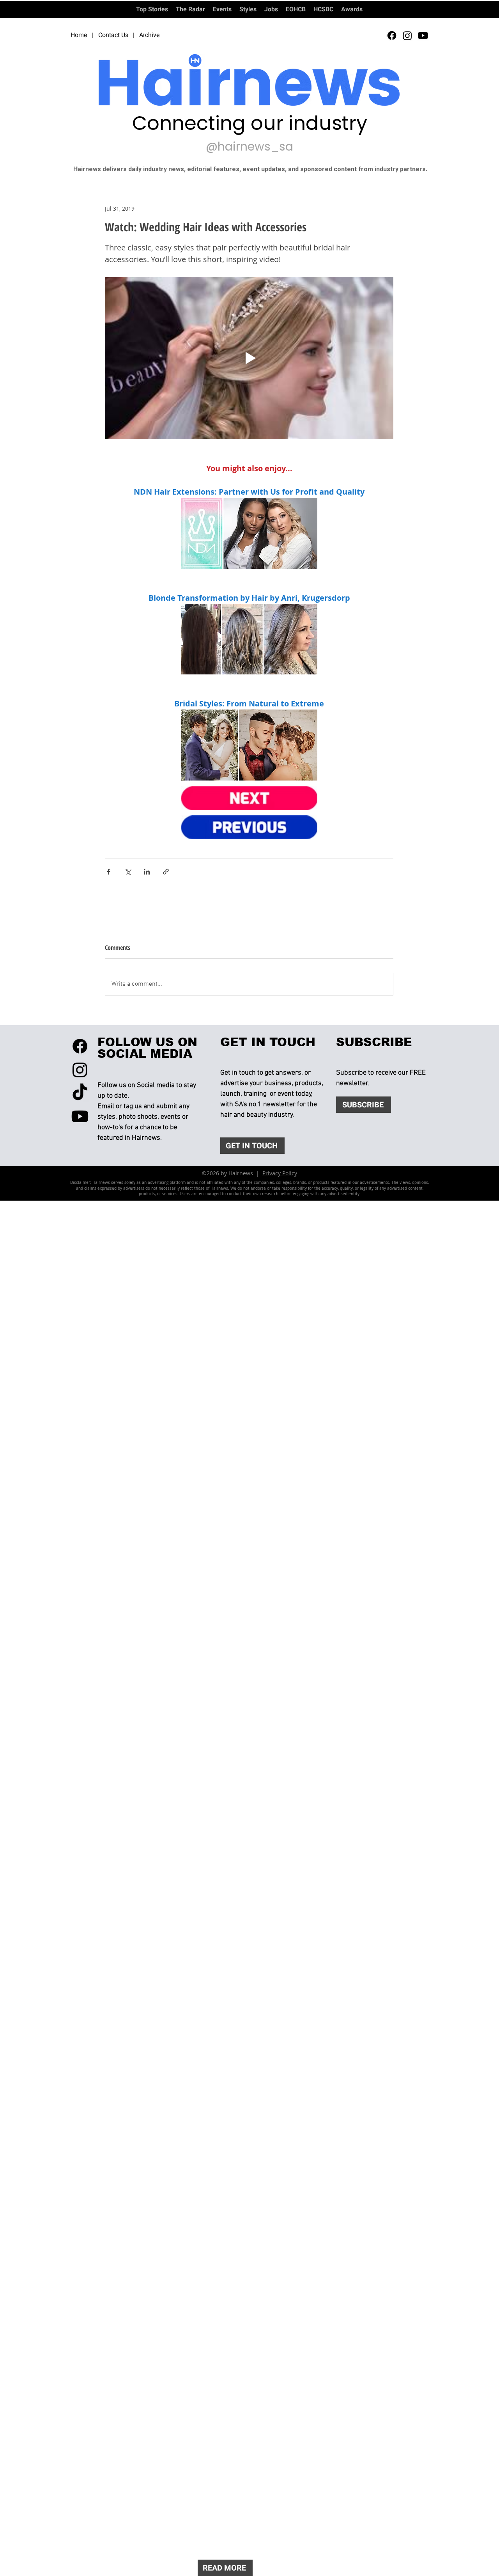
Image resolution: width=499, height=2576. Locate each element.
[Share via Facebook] (109, 872)
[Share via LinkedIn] (147, 872)
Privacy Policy (280, 1173)
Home (79, 35)
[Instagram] (407, 35)
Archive (150, 35)
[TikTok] (80, 1093)
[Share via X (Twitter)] (128, 872)
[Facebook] (392, 35)
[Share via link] (166, 872)
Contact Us (113, 35)
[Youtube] (423, 35)
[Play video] (249, 358)
